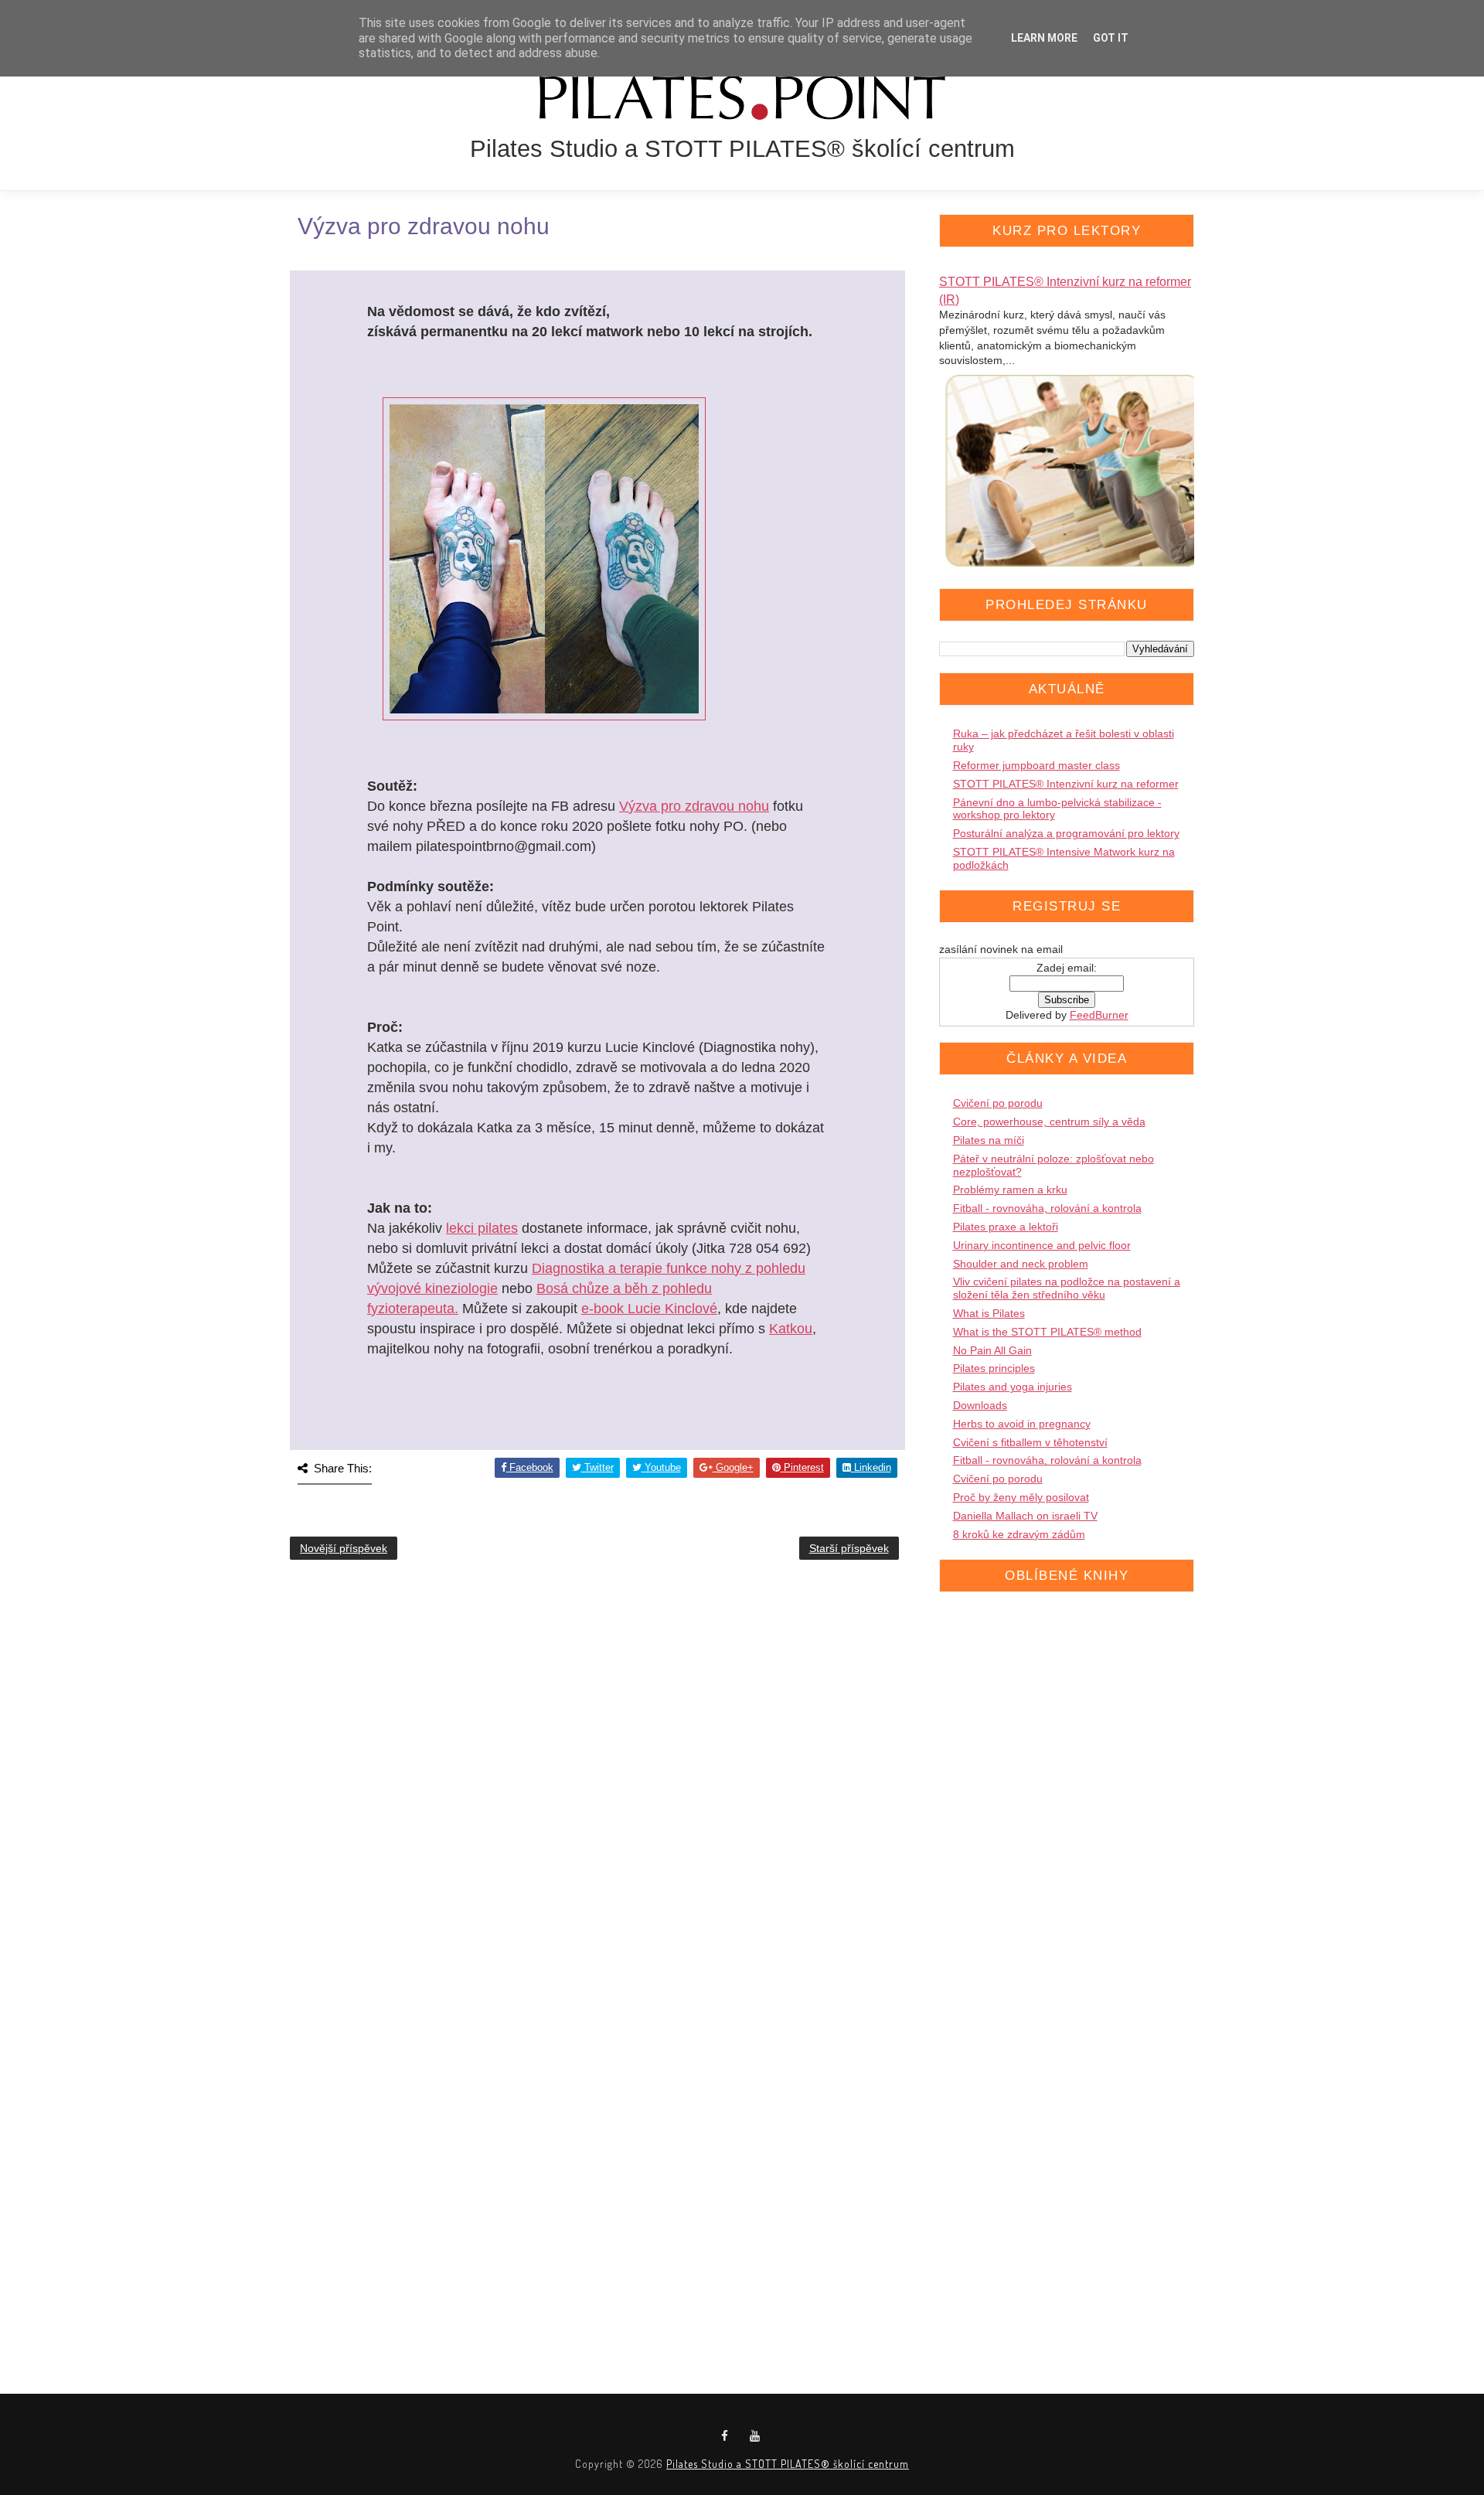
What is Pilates (989, 1313)
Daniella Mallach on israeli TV (1025, 1516)
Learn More (1044, 38)
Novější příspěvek (344, 1548)
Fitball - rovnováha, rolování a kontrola (1047, 1208)
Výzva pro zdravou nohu (694, 806)
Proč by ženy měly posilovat (1021, 1497)
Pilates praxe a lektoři (1006, 1227)
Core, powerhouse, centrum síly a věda (1049, 1122)
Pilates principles (994, 1368)
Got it (1111, 38)
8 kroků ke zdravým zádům (1019, 1534)
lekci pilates (482, 1228)
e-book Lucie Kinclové (649, 1309)
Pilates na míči (989, 1140)
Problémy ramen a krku (1010, 1190)
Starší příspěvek (849, 1548)
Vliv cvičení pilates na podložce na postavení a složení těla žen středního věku (1067, 1288)
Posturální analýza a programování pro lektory (1066, 833)
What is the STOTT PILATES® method (1047, 1332)
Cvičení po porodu (998, 1103)
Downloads (980, 1405)
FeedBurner (1099, 1015)
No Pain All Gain (992, 1350)
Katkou (791, 1329)
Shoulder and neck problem (1021, 1264)
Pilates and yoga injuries (1013, 1387)
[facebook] (725, 2436)
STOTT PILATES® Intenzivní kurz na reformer (1066, 784)
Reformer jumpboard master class (1036, 765)
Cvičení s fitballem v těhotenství (1030, 1442)
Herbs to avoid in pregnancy (1022, 1424)
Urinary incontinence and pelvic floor (1042, 1245)
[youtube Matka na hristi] (755, 2436)
